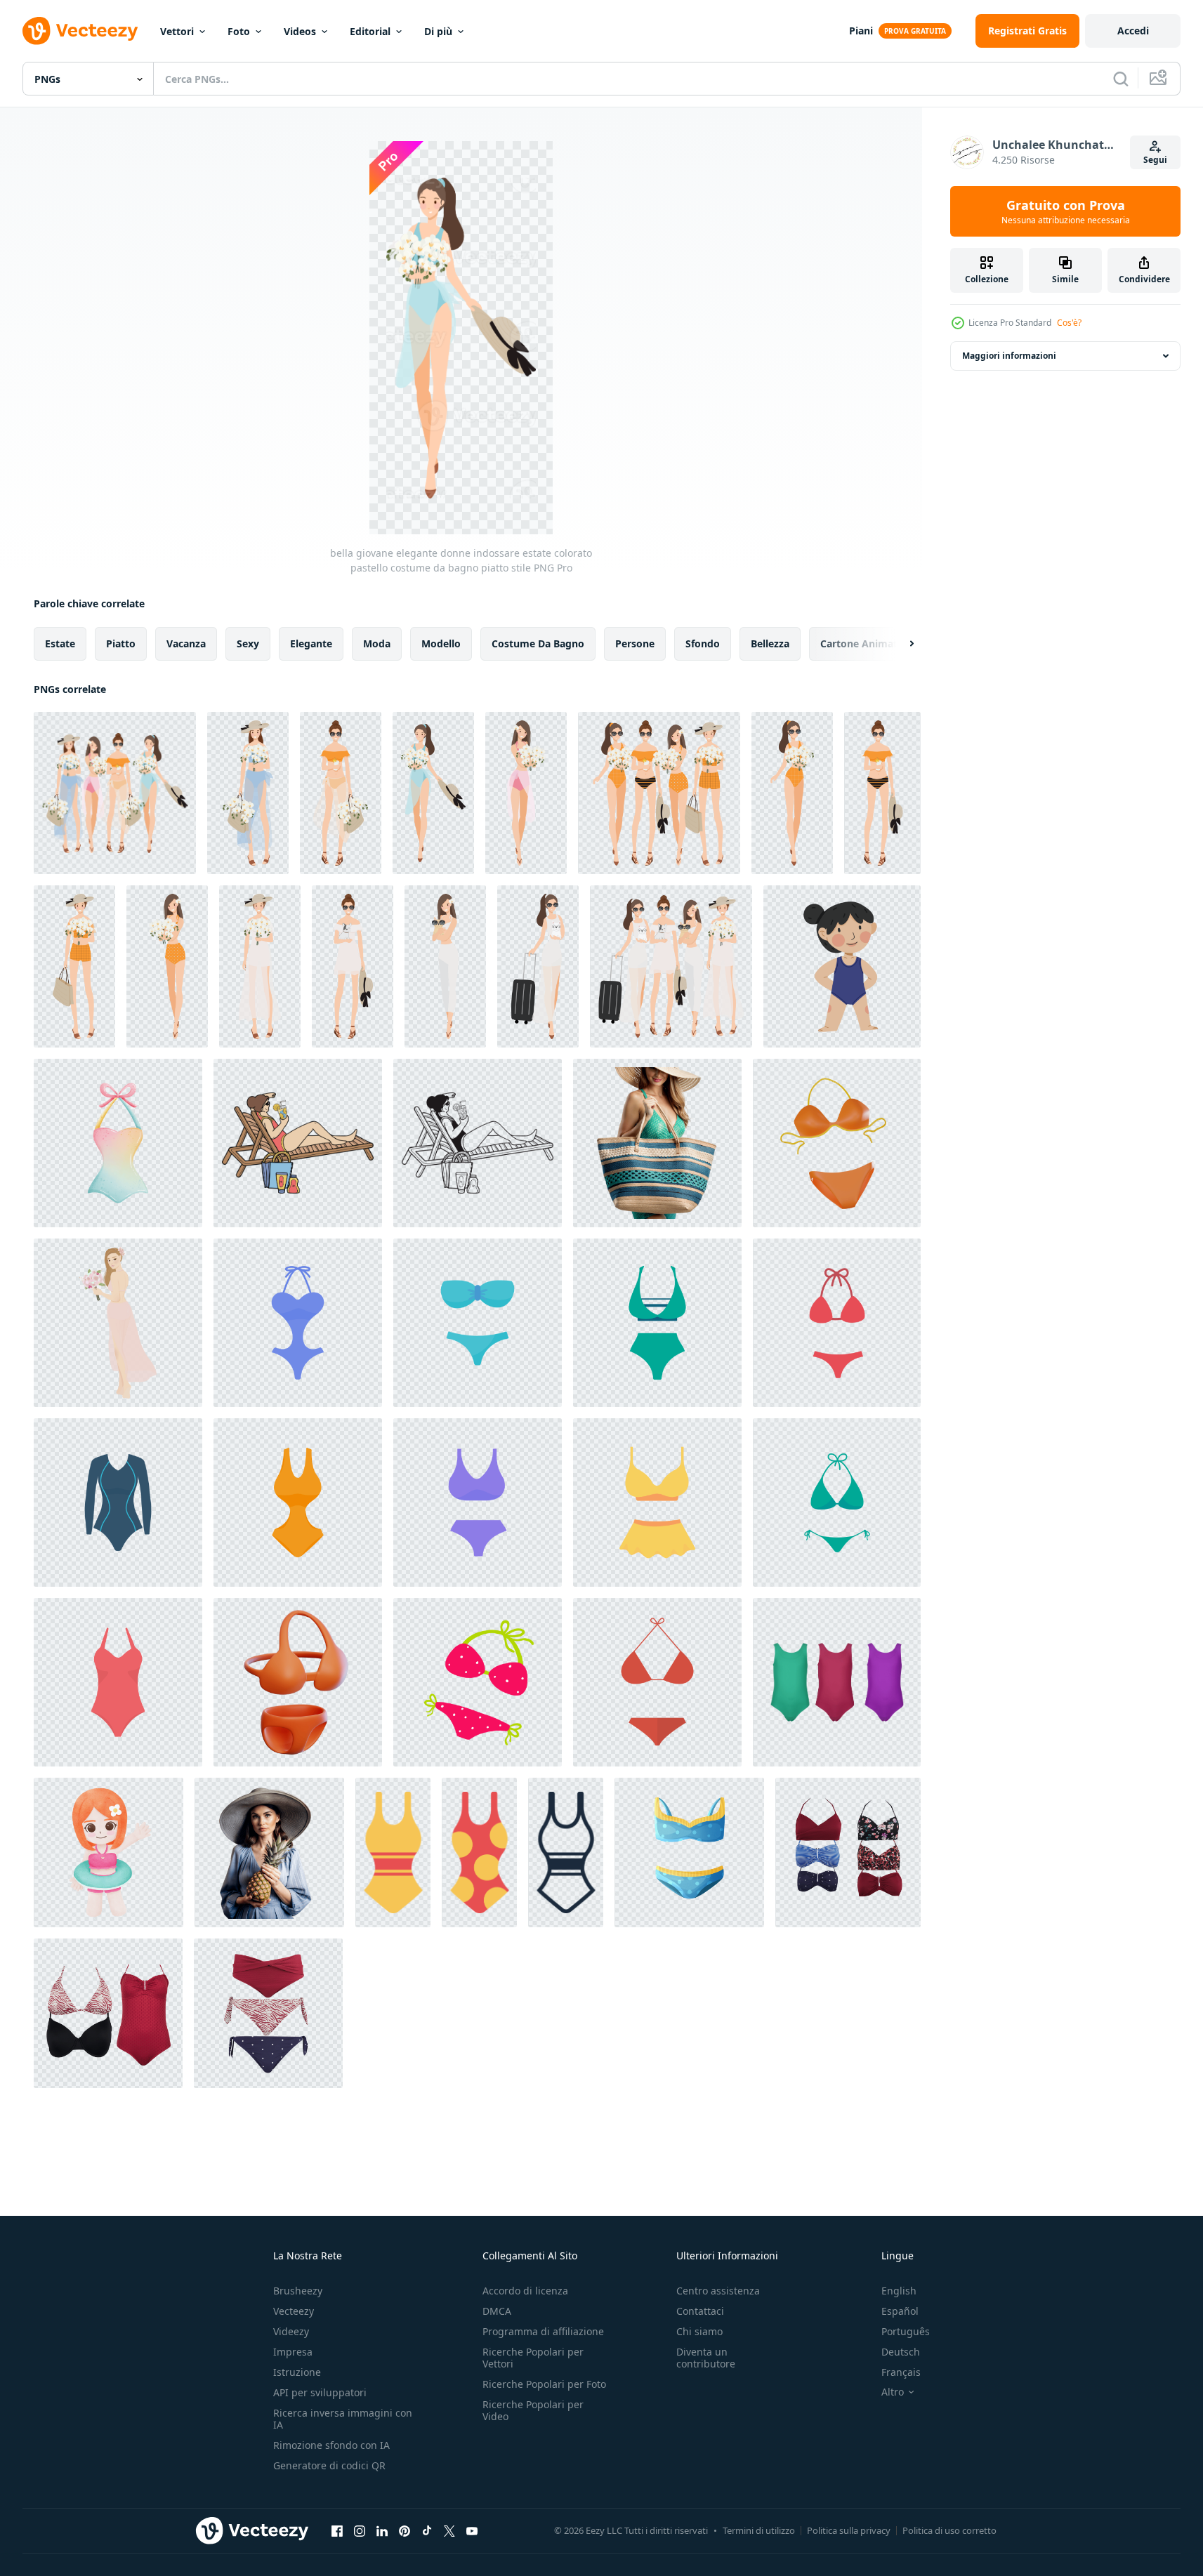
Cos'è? (1069, 323)
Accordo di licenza (525, 2291)
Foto (239, 31)
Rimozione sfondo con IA (331, 2445)
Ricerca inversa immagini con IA (343, 2419)
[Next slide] (900, 644)
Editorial (370, 31)
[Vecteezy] (80, 31)
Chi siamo (699, 2331)
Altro (893, 2392)
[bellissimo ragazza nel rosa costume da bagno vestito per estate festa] (118, 1323)
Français (901, 2372)
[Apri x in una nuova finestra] (449, 2530)
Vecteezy (294, 2311)
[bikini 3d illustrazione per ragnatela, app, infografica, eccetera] (298, 1682)
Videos (300, 31)
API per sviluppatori (320, 2392)
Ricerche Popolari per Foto (544, 2384)
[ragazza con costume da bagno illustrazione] (842, 966)
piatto (121, 643)
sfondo (703, 643)
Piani (861, 31)
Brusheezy (298, 2291)
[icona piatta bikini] (657, 1682)
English (899, 2291)
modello (441, 643)
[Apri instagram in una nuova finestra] (360, 2530)
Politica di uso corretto (949, 2530)
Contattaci (700, 2311)
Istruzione (297, 2372)
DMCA (497, 2311)
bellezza (770, 643)
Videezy (291, 2331)
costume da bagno (538, 643)
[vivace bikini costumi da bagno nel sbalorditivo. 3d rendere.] (837, 1143)
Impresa (293, 2352)
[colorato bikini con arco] (118, 1143)
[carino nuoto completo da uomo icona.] (393, 1852)
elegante (311, 643)
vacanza (186, 643)
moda (377, 643)
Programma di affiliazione (543, 2331)
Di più (438, 31)
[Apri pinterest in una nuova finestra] (405, 2530)
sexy (248, 643)
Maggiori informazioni (1009, 356)
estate (60, 643)
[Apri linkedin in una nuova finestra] (382, 2530)
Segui (1155, 160)
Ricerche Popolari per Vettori (533, 2358)
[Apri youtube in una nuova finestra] (472, 2530)
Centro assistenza (718, 2291)
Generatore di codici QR (329, 2465)
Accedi (1133, 31)
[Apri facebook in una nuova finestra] (337, 2530)
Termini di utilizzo (759, 2530)
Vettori (177, 31)
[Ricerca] (1121, 79)
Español (900, 2311)
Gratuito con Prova (1066, 211)
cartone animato (862, 643)
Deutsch (901, 2352)
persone (635, 643)
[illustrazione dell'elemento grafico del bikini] (478, 1682)
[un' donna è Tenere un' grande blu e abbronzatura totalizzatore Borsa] (657, 1143)
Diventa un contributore (706, 2358)
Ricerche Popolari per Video (533, 2410)
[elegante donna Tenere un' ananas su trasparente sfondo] (269, 1852)
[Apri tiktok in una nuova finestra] (427, 2530)
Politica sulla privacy (849, 2530)
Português (906, 2331)
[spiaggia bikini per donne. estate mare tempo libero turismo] (298, 1323)
